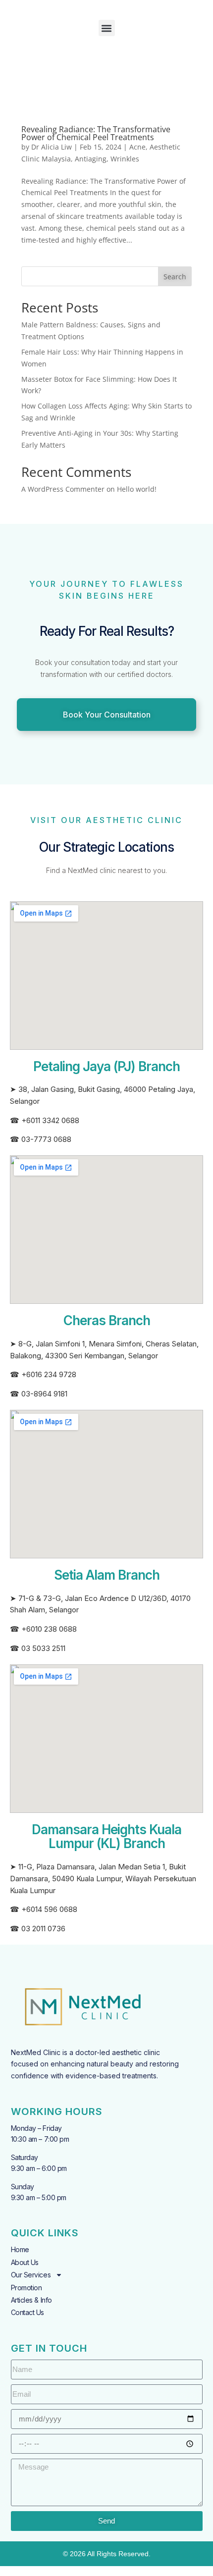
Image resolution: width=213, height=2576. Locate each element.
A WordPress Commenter (63, 489)
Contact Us (28, 2312)
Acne (137, 147)
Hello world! (137, 489)
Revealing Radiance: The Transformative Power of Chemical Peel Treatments (96, 133)
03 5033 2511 (43, 1648)
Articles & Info (31, 2300)
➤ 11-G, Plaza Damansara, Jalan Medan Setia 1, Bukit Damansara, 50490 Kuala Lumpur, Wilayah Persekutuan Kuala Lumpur (103, 1879)
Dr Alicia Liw (52, 147)
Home (20, 2249)
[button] (107, 28)
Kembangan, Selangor (121, 1356)
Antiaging (91, 159)
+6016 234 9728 (49, 1374)
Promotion (27, 2288)
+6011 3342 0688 (50, 1120)
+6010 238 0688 (49, 1629)
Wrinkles (125, 159)
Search (175, 277)
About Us (25, 2262)
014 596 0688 (54, 1909)
